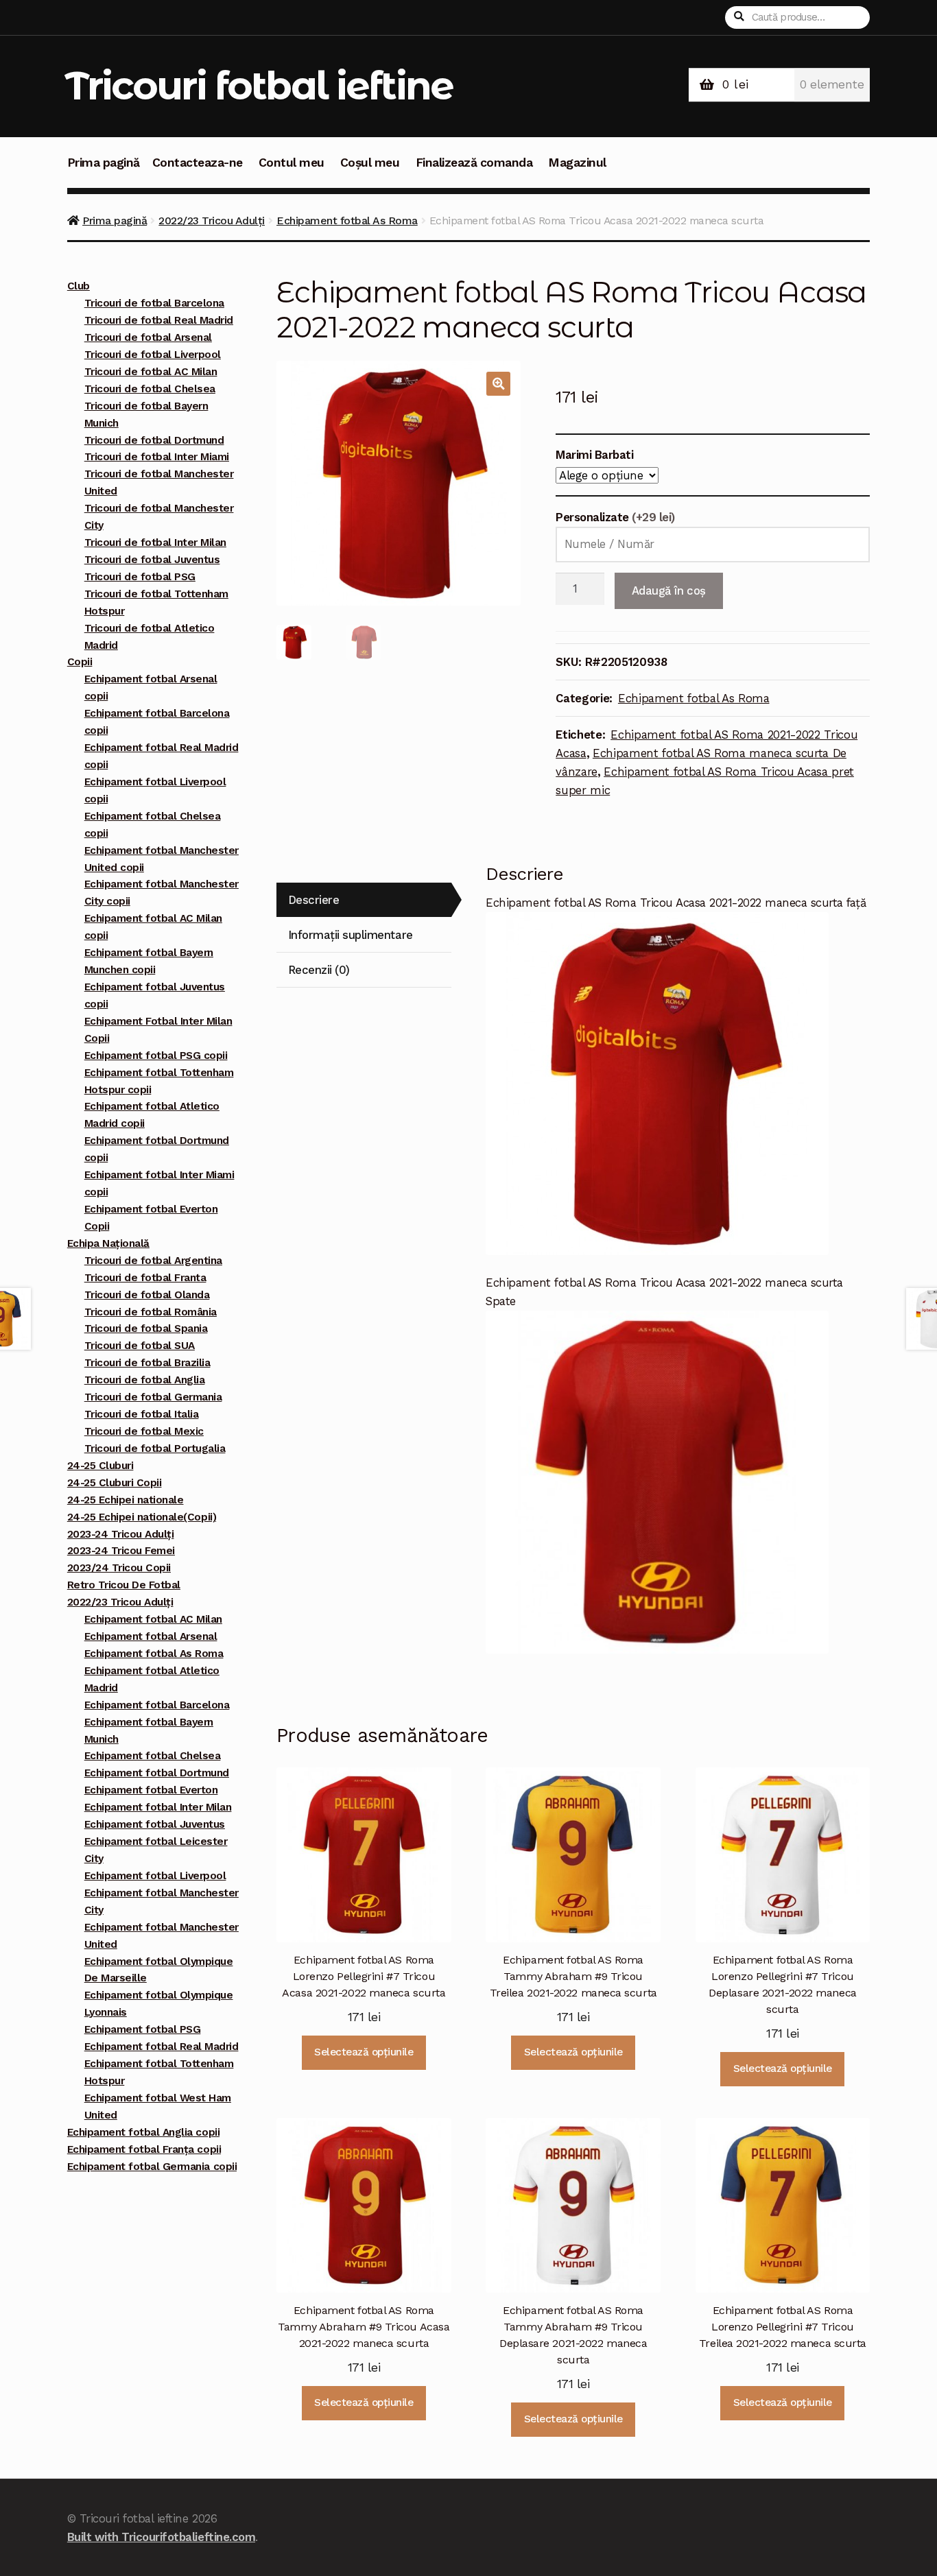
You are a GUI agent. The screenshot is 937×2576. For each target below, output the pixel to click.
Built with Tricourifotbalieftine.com (161, 2537)
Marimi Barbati (594, 455)
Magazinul (577, 163)
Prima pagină (104, 163)
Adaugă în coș (669, 591)
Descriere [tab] (314, 900)
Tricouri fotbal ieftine (259, 85)
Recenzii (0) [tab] (319, 970)
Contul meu (292, 163)
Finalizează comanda (474, 163)
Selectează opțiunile (364, 2052)
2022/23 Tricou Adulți (212, 220)
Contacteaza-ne (198, 163)
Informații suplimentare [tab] (351, 935)
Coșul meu (370, 163)
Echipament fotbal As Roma (347, 220)
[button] (498, 384)
